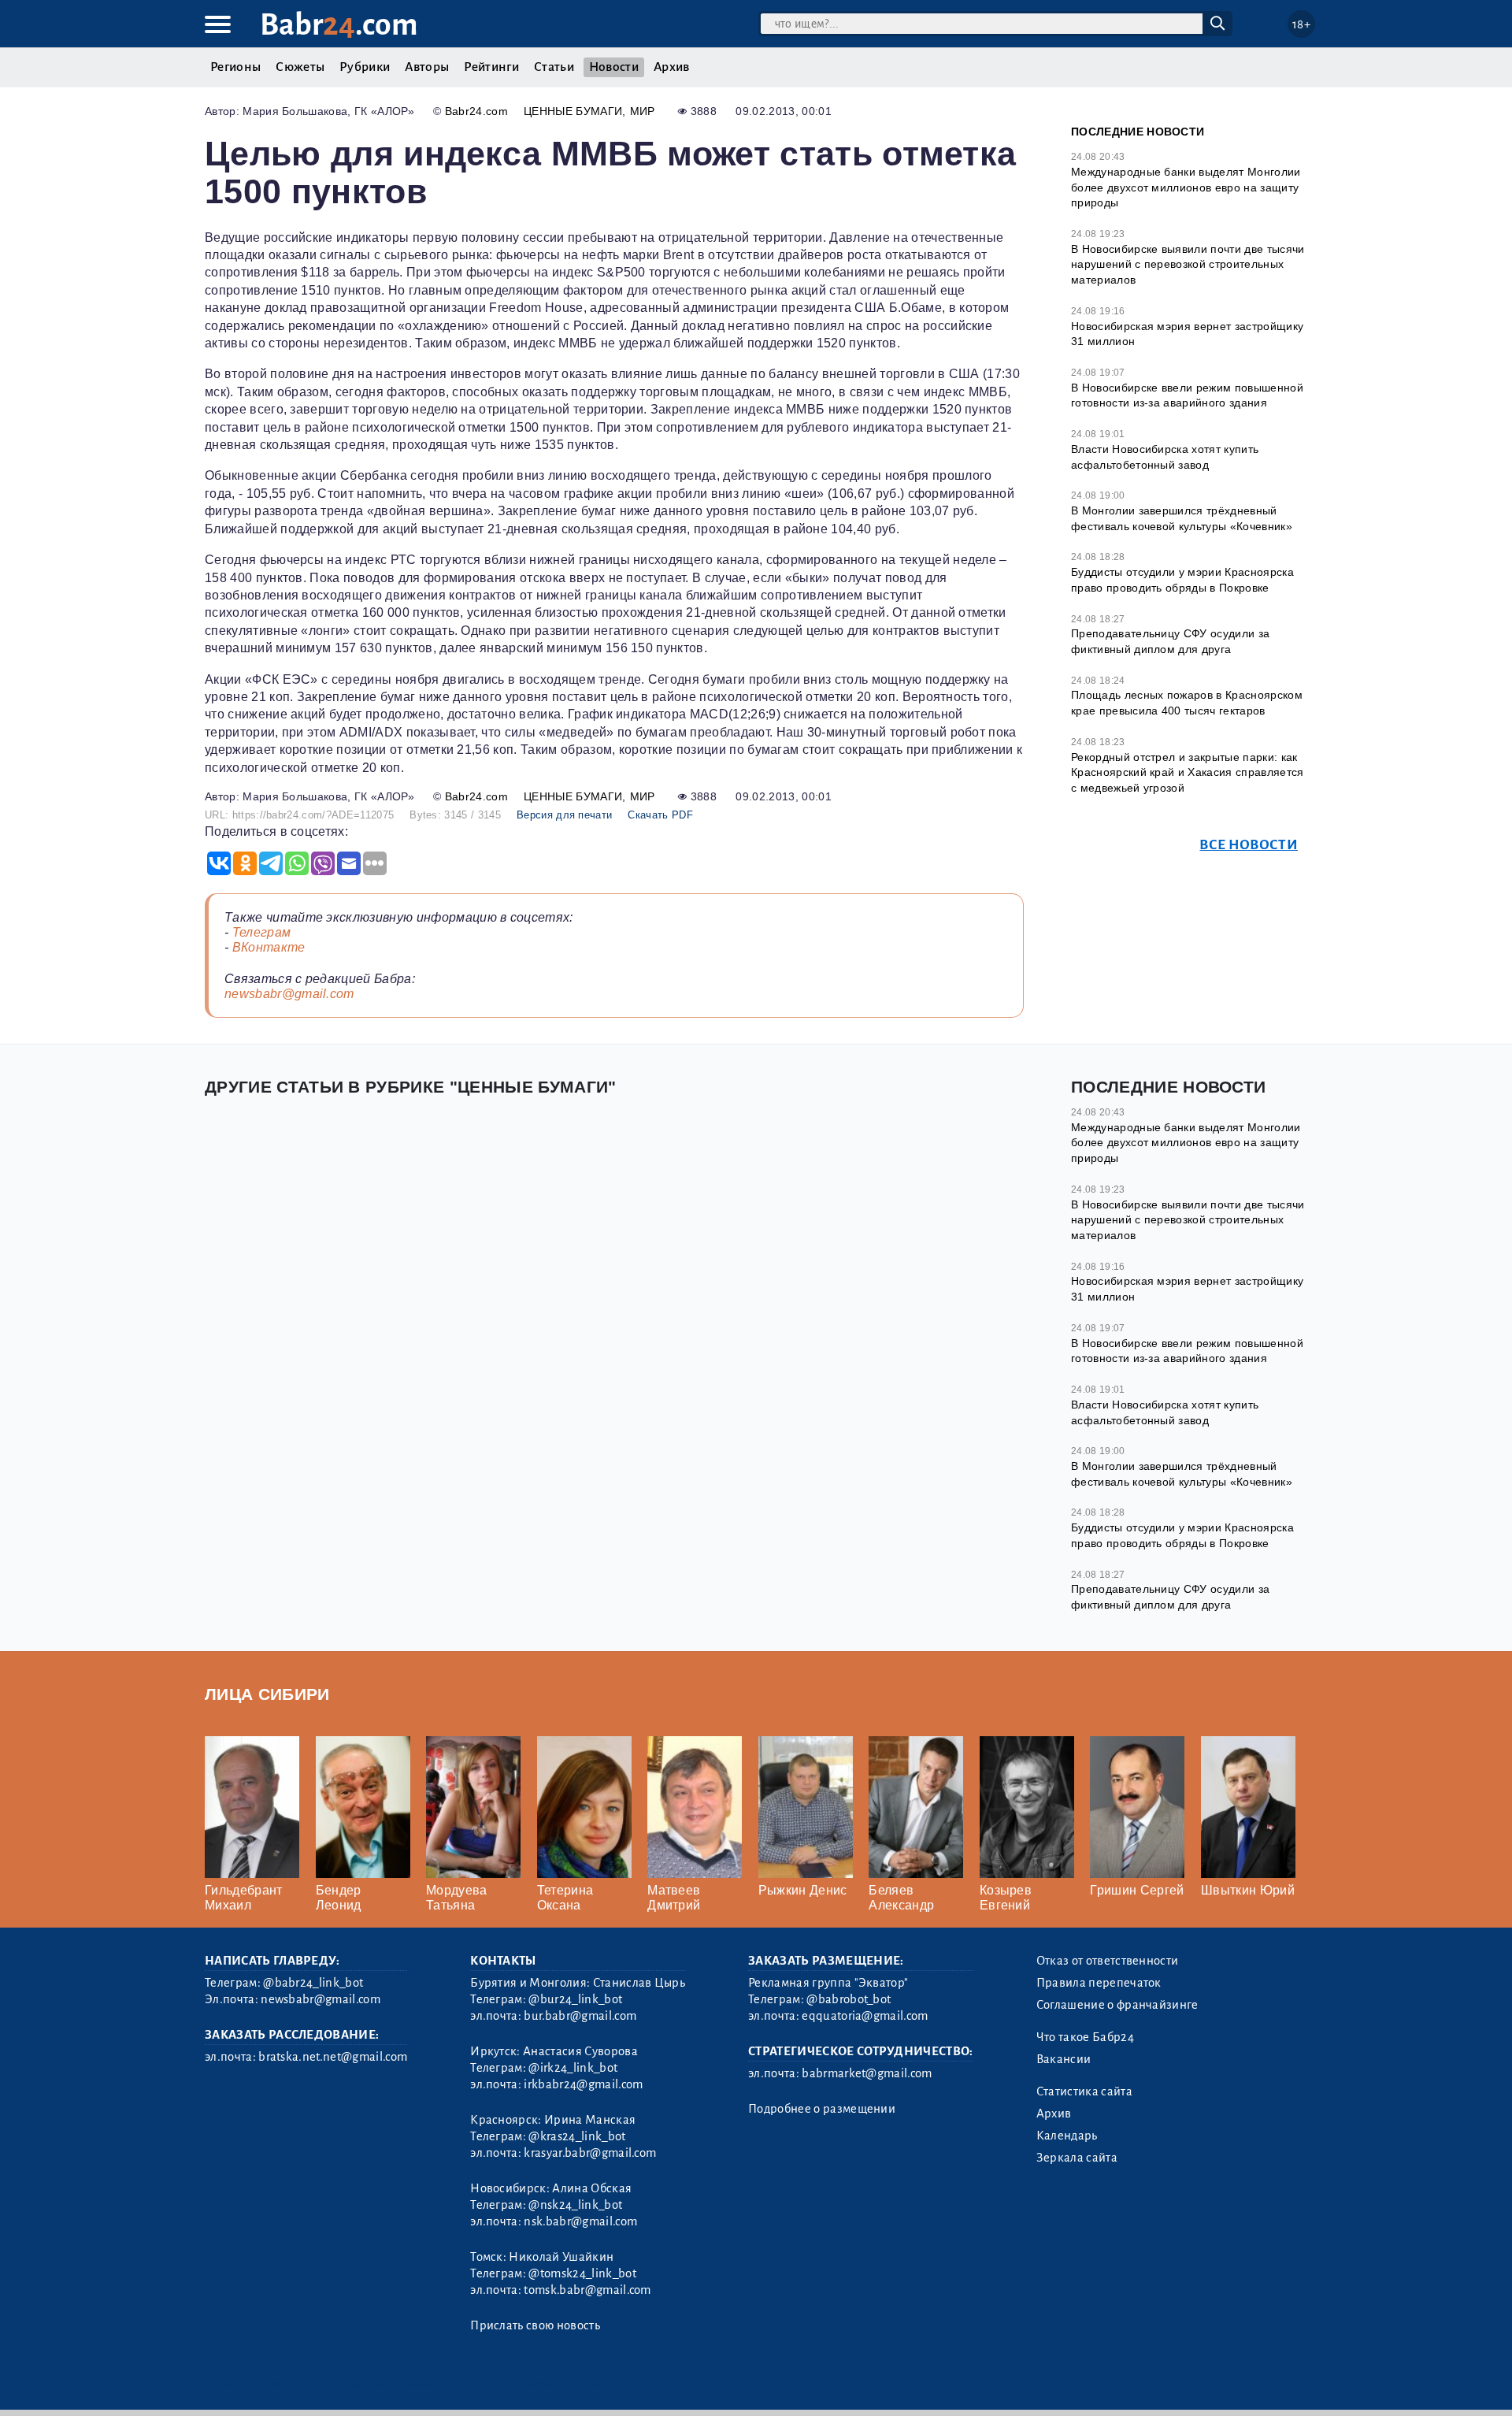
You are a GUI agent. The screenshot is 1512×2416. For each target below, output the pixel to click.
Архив (672, 67)
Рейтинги (491, 67)
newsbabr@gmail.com (289, 994)
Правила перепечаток (1099, 1983)
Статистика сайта (1084, 2091)
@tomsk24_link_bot (582, 2273)
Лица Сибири (267, 1694)
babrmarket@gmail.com (867, 2073)
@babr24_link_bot (313, 1983)
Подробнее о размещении (822, 2109)
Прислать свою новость (535, 2325)
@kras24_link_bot (577, 2136)
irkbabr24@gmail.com (583, 2084)
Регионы (235, 67)
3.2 (301, 2384)
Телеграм (262, 932)
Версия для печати (564, 815)
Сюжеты (300, 67)
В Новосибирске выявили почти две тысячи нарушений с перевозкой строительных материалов (1188, 264)
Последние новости (1138, 132)
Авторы (427, 67)
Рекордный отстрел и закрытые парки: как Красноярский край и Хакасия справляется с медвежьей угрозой (1187, 772)
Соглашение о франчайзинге (1117, 2005)
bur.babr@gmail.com (580, 2016)
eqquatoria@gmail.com (865, 2016)
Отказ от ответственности (1108, 1961)
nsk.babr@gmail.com (580, 2221)
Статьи (554, 67)
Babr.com (339, 25)
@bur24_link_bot (575, 1999)
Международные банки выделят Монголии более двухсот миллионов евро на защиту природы (1186, 187)
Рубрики (365, 67)
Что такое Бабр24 (1085, 2037)
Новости (614, 67)
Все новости (1249, 845)
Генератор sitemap (563, 2384)
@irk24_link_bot (573, 2068)
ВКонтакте (269, 947)
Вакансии (1064, 2059)
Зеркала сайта (1077, 2158)
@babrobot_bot (849, 1999)
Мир (643, 111)
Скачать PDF (660, 815)
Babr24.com (476, 111)
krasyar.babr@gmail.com (590, 2153)
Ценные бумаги (573, 111)
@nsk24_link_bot (575, 2205)
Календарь (1067, 2136)
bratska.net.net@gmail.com (333, 2057)
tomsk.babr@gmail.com (587, 2290)
